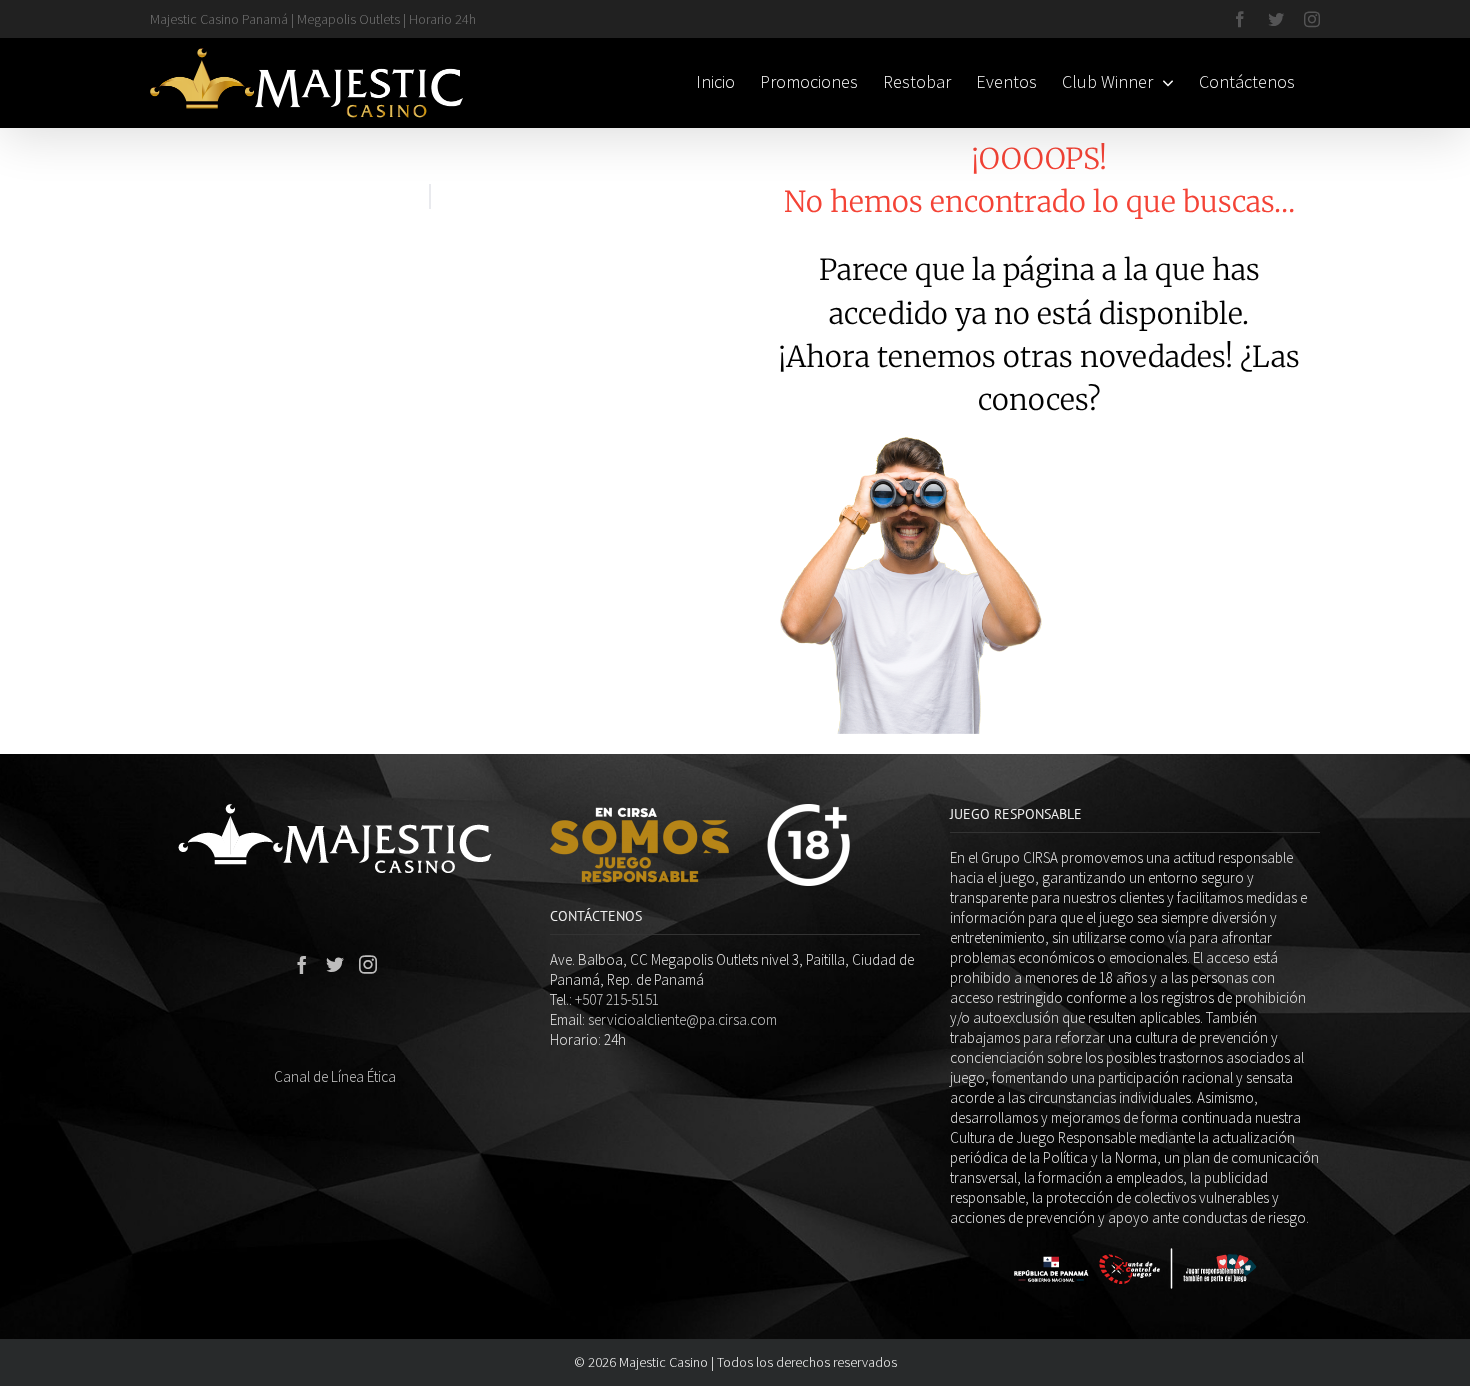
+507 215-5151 (617, 999)
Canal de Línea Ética (335, 1076)
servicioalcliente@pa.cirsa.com (682, 1019)
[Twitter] (335, 964)
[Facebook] (302, 964)
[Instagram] (368, 964)
